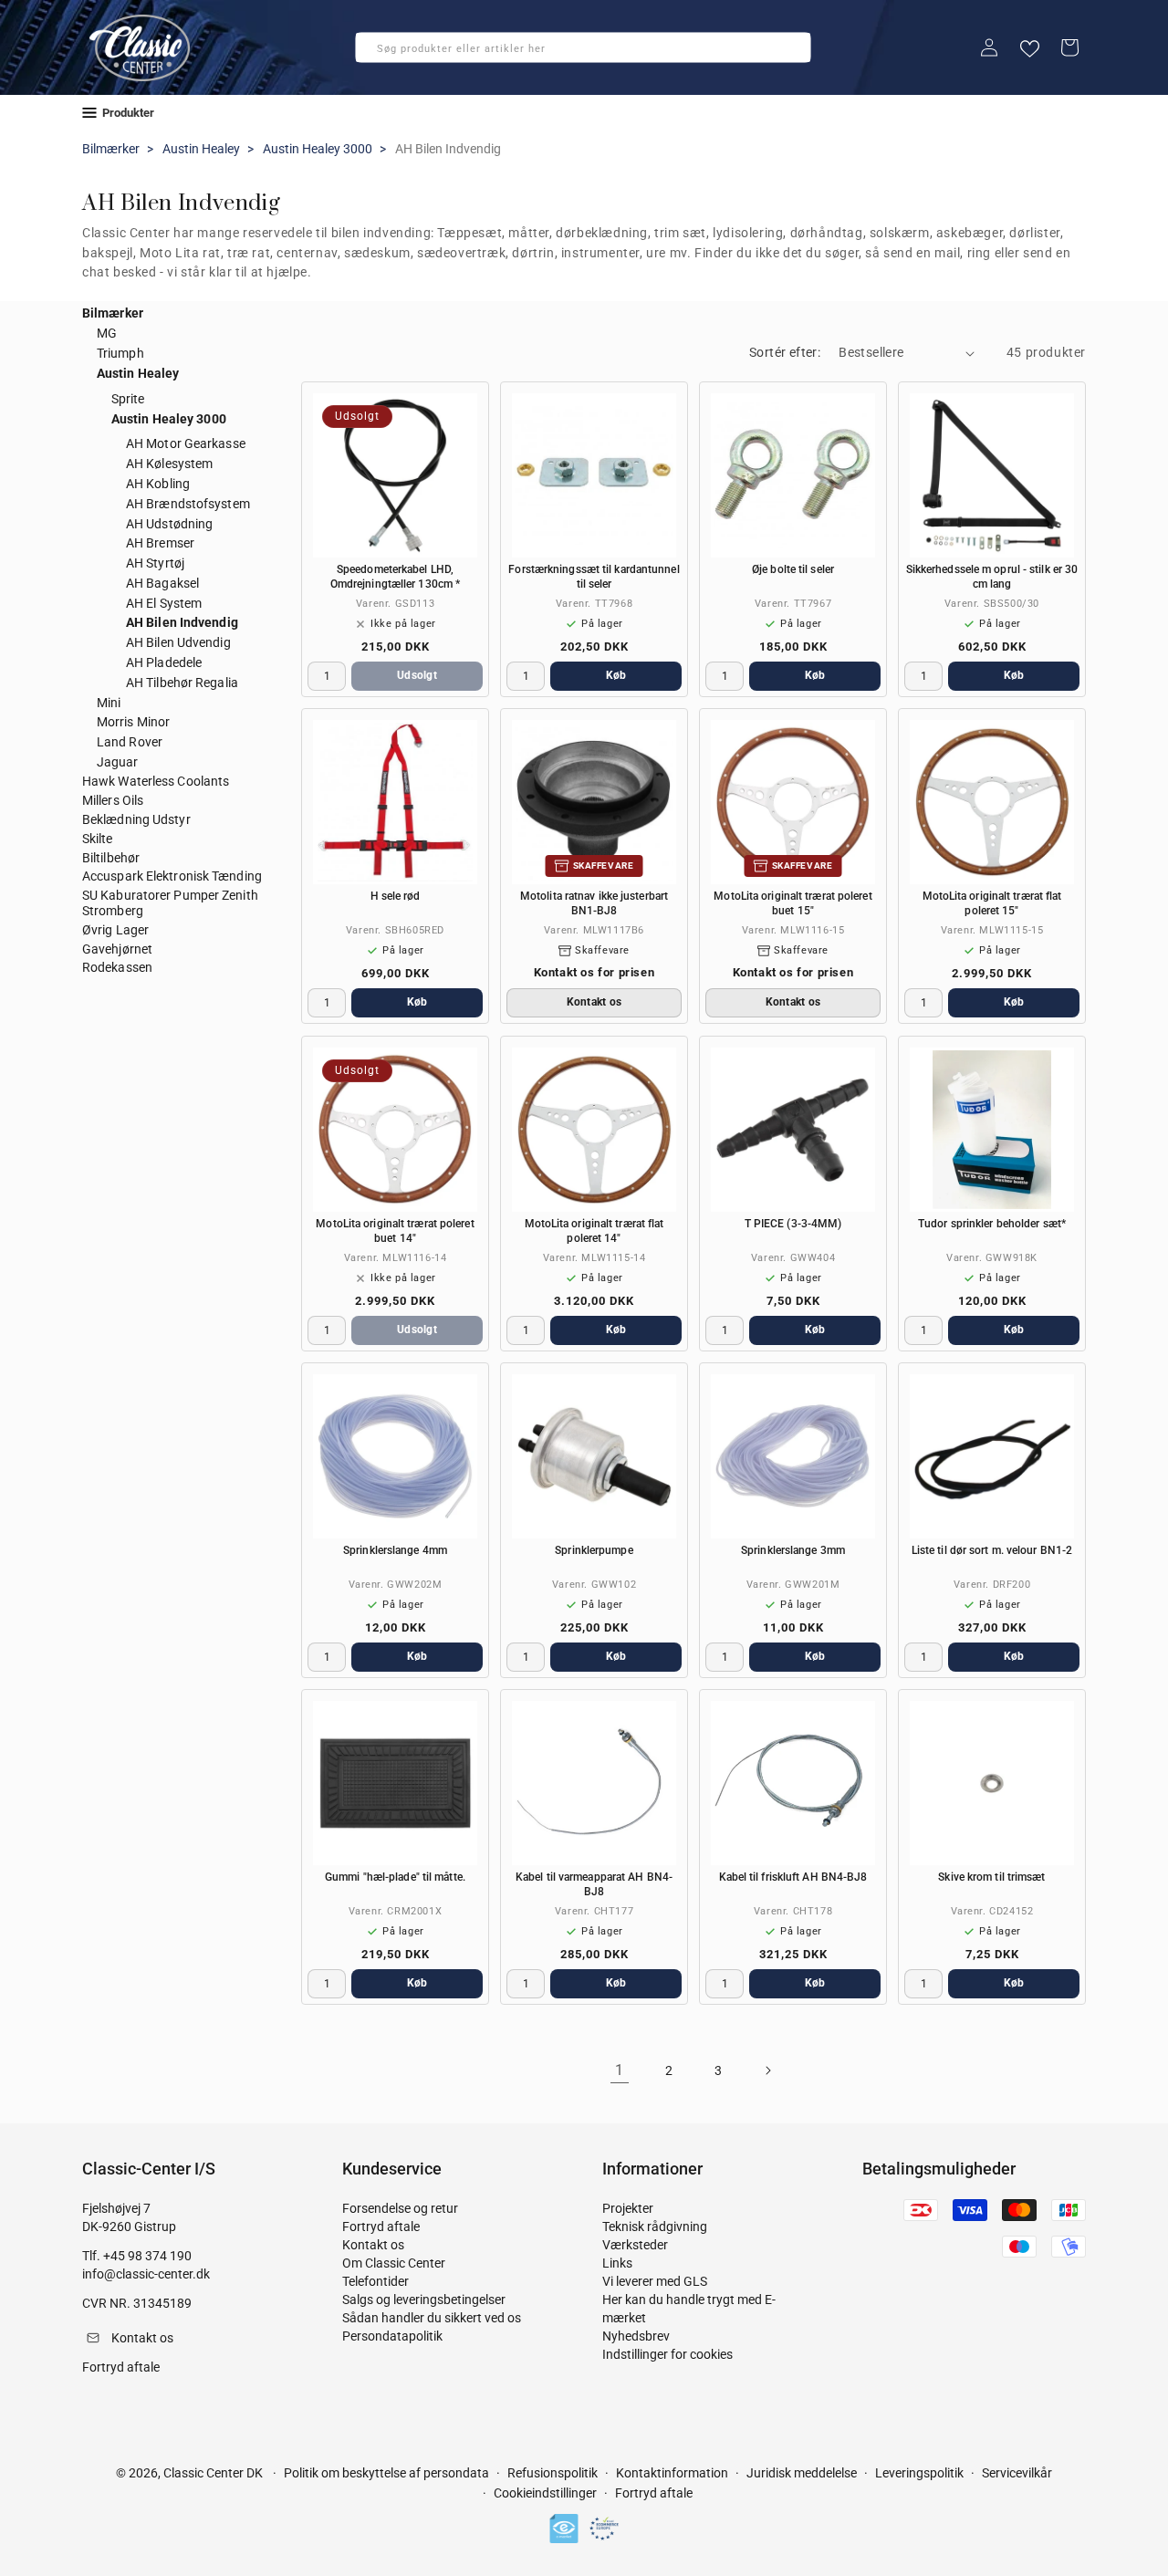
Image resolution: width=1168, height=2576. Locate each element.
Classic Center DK (213, 2473)
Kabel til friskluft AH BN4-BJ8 (793, 1877)
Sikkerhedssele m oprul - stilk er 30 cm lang (992, 577)
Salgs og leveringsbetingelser (424, 2300)
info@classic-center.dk (146, 2274)
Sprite (128, 399)
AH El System (164, 603)
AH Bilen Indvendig (182, 622)
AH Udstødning (169, 524)
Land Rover (130, 742)
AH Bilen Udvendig (178, 642)
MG (107, 333)
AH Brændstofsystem (188, 504)
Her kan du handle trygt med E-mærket (689, 2309)
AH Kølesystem (169, 464)
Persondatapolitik (392, 2336)
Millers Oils (113, 800)
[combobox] (583, 47)
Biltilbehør (111, 858)
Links (617, 2263)
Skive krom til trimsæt (991, 1877)
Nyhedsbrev (636, 2336)
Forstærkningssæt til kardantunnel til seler (594, 577)
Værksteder (635, 2245)
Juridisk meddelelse (802, 2473)
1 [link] (620, 2070)
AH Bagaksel (162, 583)
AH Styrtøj (155, 563)
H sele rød (396, 896)
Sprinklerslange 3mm (793, 1550)
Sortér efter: (785, 352)
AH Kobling (158, 484)
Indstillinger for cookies (667, 2354)
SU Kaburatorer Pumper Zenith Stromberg (170, 903)
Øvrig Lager (115, 930)
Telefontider (375, 2281)
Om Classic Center (394, 2263)
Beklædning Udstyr (136, 819)
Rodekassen (117, 967)
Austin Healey (201, 149)
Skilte (98, 839)
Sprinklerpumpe (594, 1550)
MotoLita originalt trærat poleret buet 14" (395, 1231)
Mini (109, 703)
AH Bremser (160, 543)
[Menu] (89, 113)
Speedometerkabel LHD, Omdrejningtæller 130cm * (395, 577)
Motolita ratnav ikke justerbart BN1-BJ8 (594, 903)
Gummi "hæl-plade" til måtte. (395, 1877)
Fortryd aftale (381, 2227)
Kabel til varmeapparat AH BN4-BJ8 (594, 1884)
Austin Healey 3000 (318, 149)
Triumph (120, 353)
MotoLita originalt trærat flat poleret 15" (992, 903)
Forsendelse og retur (400, 2208)
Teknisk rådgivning (655, 2227)
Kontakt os (373, 2245)
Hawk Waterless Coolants (156, 781)
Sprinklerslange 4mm (395, 1550)
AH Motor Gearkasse (186, 443)
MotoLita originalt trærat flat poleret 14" (594, 1231)
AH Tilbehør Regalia (182, 683)
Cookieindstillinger (545, 2493)
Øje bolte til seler (793, 569)
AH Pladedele (164, 662)
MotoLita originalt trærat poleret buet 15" (793, 903)
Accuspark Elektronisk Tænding (172, 876)
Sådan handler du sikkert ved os (432, 2318)
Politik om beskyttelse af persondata (386, 2473)
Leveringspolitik (919, 2473)
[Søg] (375, 53)
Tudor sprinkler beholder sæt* (992, 1224)
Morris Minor (133, 722)
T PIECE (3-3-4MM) (793, 1224)
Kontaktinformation (672, 2473)
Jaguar (118, 762)
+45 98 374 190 (147, 2256)
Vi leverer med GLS (655, 2281)
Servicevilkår (1017, 2473)
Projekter (628, 2208)
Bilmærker (111, 149)
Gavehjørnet (117, 949)
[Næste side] (767, 2070)
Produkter (128, 113)
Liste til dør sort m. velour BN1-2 (992, 1550)
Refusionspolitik (553, 2473)
